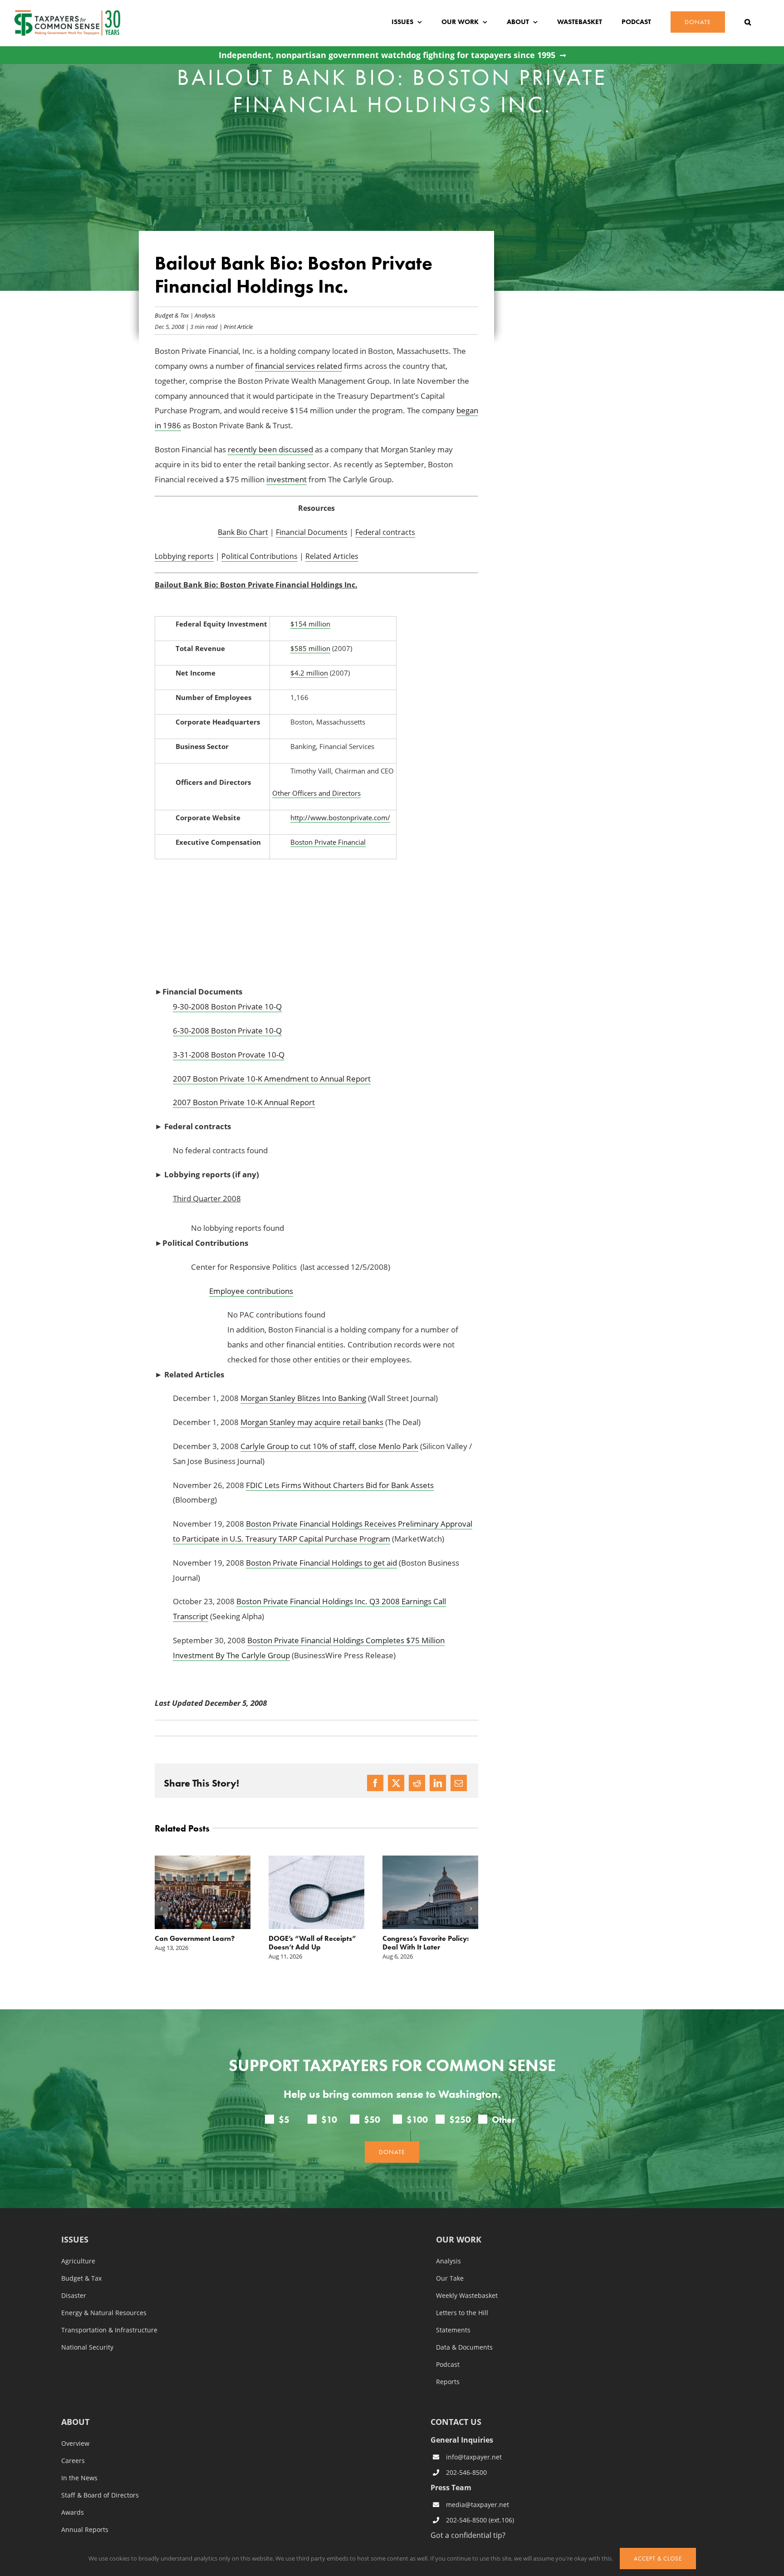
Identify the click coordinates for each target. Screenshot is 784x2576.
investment (287, 479)
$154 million (310, 624)
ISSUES (75, 2240)
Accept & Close (658, 2559)
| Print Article (235, 326)
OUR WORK (459, 2240)
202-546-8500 (466, 2472)
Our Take (450, 2278)
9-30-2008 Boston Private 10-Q (227, 1006)
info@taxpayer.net (474, 2457)
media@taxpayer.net (478, 2505)
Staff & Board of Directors (100, 2495)
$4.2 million (309, 673)
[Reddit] (417, 1783)
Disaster (74, 2296)
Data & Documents (464, 2347)
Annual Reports (85, 2530)
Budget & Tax (172, 315)
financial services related (299, 366)
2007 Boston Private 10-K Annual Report (244, 1102)
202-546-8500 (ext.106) (480, 2520)
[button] (748, 22)
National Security (87, 2347)
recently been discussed (270, 449)
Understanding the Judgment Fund (413, 1943)
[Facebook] (375, 1783)
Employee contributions (251, 1291)
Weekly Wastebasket (467, 2296)
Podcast (448, 2365)
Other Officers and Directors (316, 793)
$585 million (310, 648)
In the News (79, 2478)
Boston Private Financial (328, 842)
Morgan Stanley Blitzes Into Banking (303, 1398)
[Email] (459, 1783)
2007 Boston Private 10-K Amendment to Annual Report (272, 1079)
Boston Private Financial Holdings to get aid (321, 1563)
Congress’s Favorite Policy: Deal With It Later (312, 1943)
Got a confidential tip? (468, 2535)
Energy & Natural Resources (104, 2313)
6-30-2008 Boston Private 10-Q (227, 1031)
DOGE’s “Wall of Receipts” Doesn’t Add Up (198, 1943)
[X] (396, 1783)
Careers (73, 2461)
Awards (73, 2512)
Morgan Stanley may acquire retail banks (312, 1422)
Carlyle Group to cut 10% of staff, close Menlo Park (329, 1446)
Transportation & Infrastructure (109, 2330)
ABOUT (75, 2422)
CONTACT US (456, 2422)
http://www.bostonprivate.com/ (340, 818)
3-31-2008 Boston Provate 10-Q (229, 1055)
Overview (75, 2444)
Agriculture (78, 2261)
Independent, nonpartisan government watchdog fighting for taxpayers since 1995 (387, 55)
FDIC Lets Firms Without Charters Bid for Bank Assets (340, 1485)
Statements (453, 2330)
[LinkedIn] (438, 1783)
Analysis (205, 315)
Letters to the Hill (462, 2313)
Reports (448, 2382)
